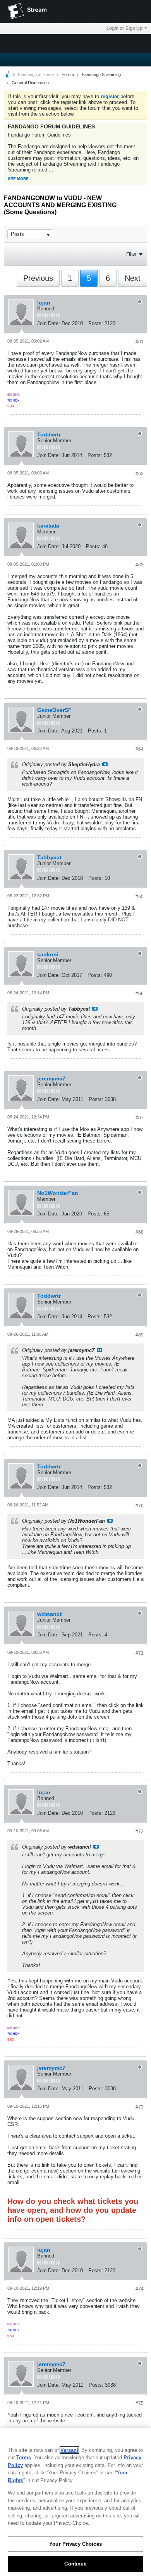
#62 (140, 474)
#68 (140, 1232)
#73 (140, 2107)
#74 (140, 2289)
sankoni (48, 954)
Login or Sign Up (124, 28)
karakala (48, 526)
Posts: (96, 323)
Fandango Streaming (101, 74)
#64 (140, 749)
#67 (140, 1118)
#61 (140, 342)
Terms (24, 2457)
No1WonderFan (58, 1193)
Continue (75, 2564)
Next (133, 278)
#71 (140, 1653)
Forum (68, 74)
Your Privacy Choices (75, 2544)
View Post (105, 764)
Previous (38, 278)
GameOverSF (54, 710)
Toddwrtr (49, 435)
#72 (140, 1832)
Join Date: (49, 323)
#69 (140, 1335)
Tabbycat (49, 857)
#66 (140, 994)
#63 (140, 565)
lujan (44, 303)
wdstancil (50, 1614)
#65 (140, 897)
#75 (140, 2403)
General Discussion (30, 83)
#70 (140, 1506)
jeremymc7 (51, 1079)
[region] (75, 2502)
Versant (69, 2450)
